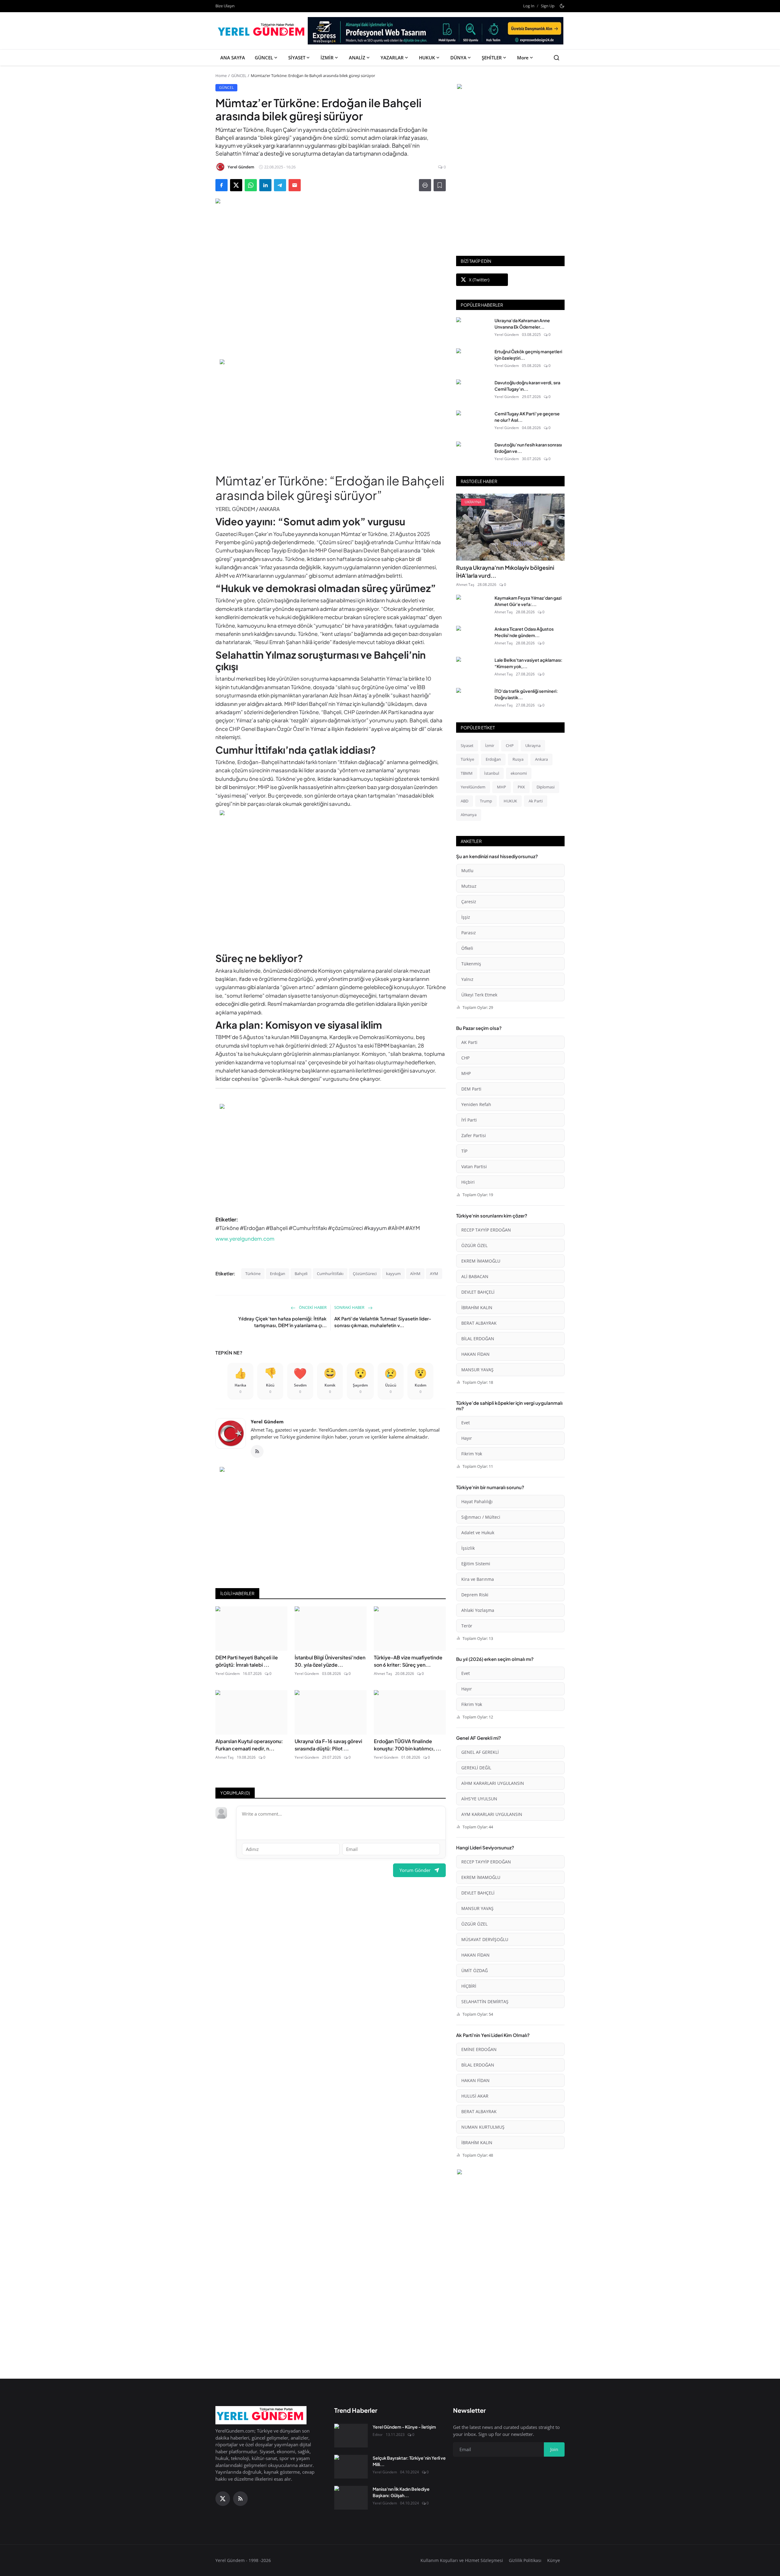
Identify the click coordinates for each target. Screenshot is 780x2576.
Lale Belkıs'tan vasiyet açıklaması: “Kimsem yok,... (528, 663)
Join (554, 2449)
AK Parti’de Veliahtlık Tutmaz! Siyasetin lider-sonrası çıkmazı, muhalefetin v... (383, 1322)
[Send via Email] (295, 185)
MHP (502, 787)
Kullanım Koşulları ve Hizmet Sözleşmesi (462, 2560)
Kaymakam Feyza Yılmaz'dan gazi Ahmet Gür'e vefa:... (528, 601)
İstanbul (492, 773)
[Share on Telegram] (280, 185)
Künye (554, 2560)
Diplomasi (546, 787)
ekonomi (519, 773)
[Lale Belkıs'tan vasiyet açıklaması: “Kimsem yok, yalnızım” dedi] (473, 669)
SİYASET (297, 58)
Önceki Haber (312, 1307)
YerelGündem (473, 787)
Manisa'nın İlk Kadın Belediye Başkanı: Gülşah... (401, 2492)
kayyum (393, 1274)
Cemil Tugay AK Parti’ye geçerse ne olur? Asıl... (527, 417)
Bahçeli (301, 1274)
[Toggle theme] (562, 6)
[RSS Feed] (257, 1451)
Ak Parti (536, 801)
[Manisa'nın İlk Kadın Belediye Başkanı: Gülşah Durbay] (351, 2498)
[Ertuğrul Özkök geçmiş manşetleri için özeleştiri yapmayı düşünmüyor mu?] (473, 360)
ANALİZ (357, 58)
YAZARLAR (392, 58)
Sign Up (548, 6)
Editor (378, 2435)
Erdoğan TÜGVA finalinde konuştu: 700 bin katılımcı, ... (408, 1745)
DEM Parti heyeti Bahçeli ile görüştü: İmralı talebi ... (247, 1661)
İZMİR (327, 58)
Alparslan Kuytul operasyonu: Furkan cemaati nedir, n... (249, 1745)
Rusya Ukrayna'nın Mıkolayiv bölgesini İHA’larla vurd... (505, 571)
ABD (464, 801)
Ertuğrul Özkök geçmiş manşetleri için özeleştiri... (528, 355)
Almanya (469, 815)
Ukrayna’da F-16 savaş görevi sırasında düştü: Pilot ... (328, 1745)
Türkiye (467, 759)
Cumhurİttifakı (330, 1274)
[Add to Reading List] (440, 185)
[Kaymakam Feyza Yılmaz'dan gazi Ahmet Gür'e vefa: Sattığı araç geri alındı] (473, 607)
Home (221, 76)
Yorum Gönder (415, 1870)
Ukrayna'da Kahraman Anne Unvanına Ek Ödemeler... (522, 324)
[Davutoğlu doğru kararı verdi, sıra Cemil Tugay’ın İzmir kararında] (473, 391)
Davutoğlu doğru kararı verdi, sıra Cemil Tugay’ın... (527, 386)
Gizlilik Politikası (525, 2560)
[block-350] (510, 87)
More (523, 58)
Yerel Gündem (267, 1422)
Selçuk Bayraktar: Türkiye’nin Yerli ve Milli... (409, 2461)
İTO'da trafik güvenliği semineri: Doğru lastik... (526, 694)
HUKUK (427, 58)
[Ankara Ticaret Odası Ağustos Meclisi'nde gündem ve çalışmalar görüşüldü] (473, 638)
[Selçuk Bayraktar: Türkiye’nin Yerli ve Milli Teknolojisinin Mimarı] (351, 2467)
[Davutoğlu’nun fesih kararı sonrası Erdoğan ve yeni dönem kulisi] (473, 453)
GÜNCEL (264, 58)
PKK (521, 787)
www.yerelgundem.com (245, 1239)
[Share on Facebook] (222, 185)
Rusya (518, 759)
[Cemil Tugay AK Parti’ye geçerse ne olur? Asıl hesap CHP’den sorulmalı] (473, 422)
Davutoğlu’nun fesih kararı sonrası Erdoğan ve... (528, 448)
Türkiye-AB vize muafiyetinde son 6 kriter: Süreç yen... (408, 1661)
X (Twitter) (479, 280)
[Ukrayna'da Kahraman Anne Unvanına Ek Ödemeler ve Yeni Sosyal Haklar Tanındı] (473, 329)
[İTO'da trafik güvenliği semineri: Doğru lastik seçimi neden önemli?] (473, 700)
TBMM (467, 773)
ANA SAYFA (233, 58)
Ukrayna (533, 745)
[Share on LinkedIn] (265, 185)
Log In (529, 6)
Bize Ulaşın (225, 6)
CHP (510, 745)
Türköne (253, 1274)
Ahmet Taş (383, 1674)
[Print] (425, 185)
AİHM (415, 1274)
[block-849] (436, 33)
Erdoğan (278, 1274)
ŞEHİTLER (492, 58)
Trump (486, 801)
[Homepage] (262, 31)
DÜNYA (458, 58)
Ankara (541, 759)
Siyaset (467, 745)
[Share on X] (236, 185)
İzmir (490, 745)
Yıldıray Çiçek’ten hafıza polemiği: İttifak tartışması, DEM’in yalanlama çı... (282, 1322)
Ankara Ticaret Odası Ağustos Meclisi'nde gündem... (524, 632)
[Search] (557, 58)
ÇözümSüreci (365, 1274)
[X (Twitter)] (223, 2499)
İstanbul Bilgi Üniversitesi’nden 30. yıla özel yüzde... (330, 1661)
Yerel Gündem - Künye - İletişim (404, 2427)
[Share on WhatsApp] (251, 185)
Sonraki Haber (350, 1307)
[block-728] (331, 413)
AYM (434, 1274)
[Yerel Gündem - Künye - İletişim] (351, 2436)
